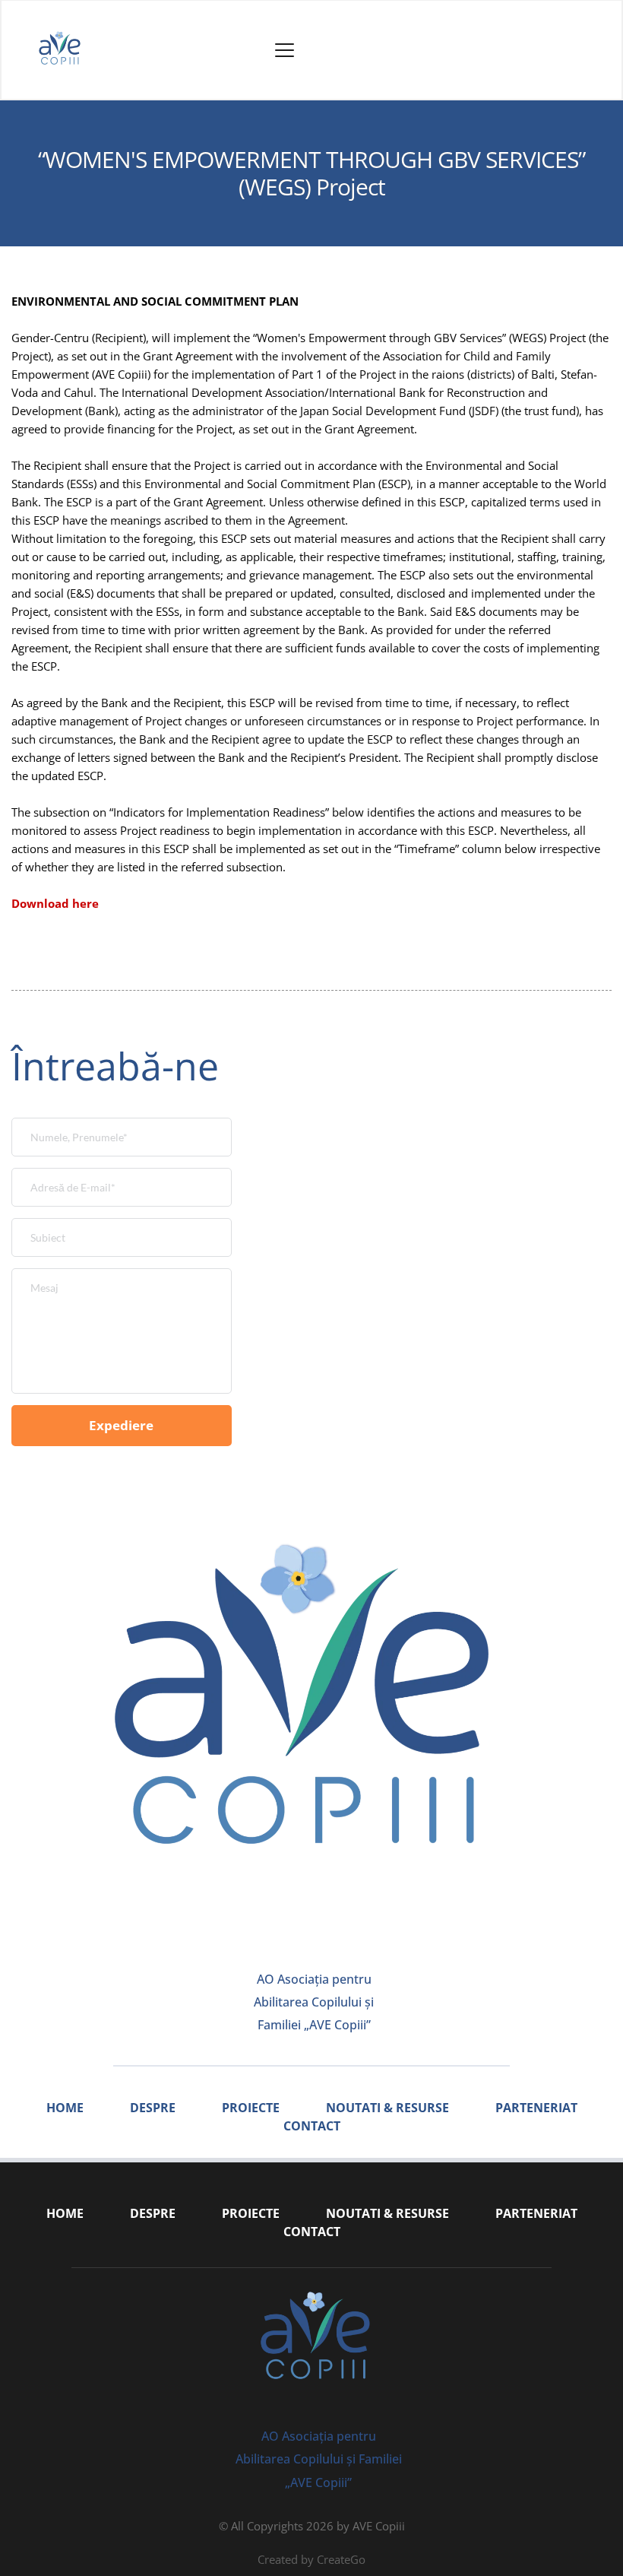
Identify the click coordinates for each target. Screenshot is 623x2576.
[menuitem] (65, 2108)
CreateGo (341, 2559)
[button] (285, 50)
